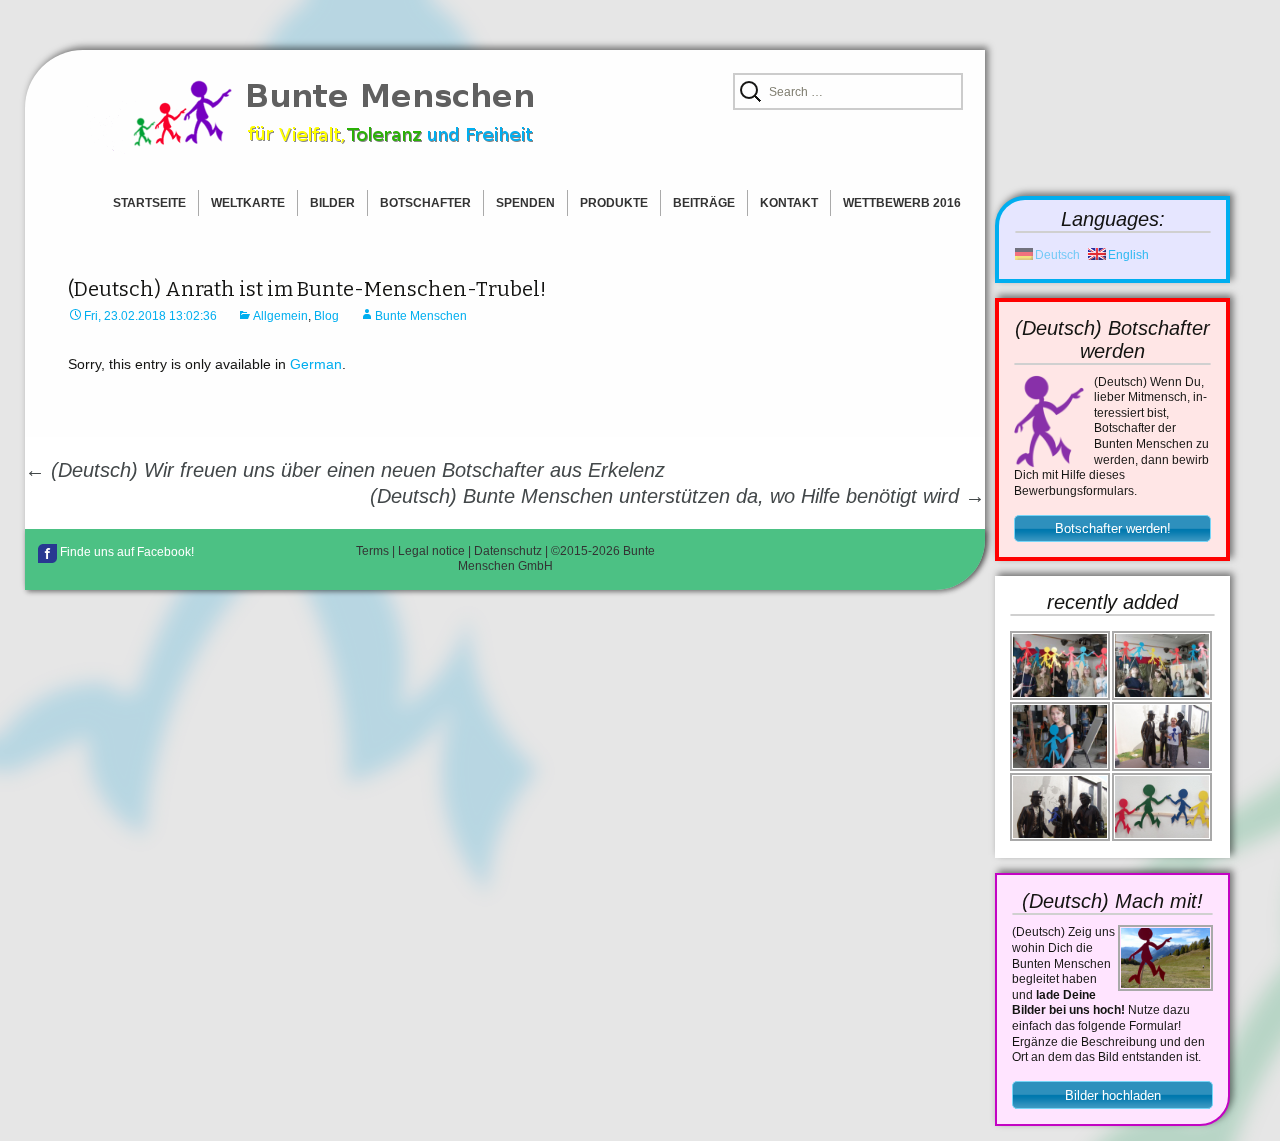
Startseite (149, 203)
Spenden (525, 203)
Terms (372, 551)
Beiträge (704, 203)
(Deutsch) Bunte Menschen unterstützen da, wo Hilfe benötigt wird (677, 496)
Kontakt (789, 203)
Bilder (332, 203)
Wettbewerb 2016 (902, 203)
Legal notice (431, 551)
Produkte (614, 203)
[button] (1112, 529)
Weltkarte (248, 203)
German (316, 364)
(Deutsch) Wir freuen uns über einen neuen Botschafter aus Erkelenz (345, 470)
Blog (326, 316)
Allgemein (280, 316)
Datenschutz (508, 551)
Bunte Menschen (421, 316)
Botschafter (425, 203)
